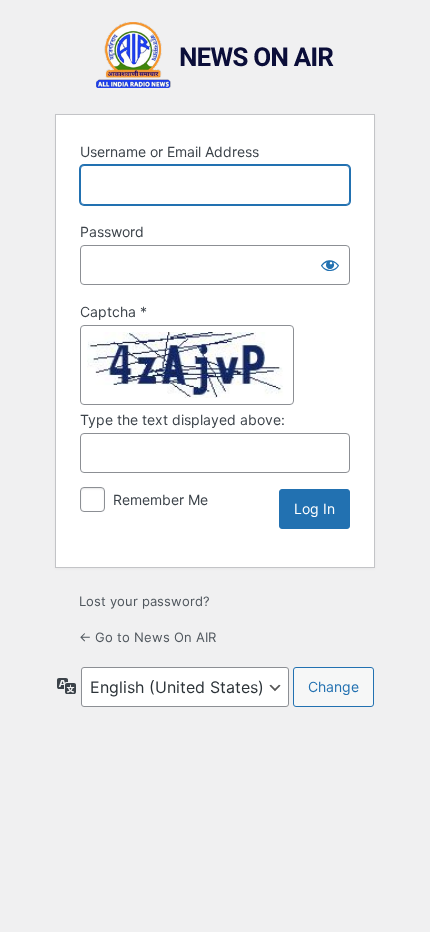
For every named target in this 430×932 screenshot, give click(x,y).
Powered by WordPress (215, 55)
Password (112, 231)
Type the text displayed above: (182, 419)
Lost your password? (144, 601)
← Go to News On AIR (147, 637)
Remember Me (160, 499)
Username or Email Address (169, 151)
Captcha (113, 311)
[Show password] (330, 265)
